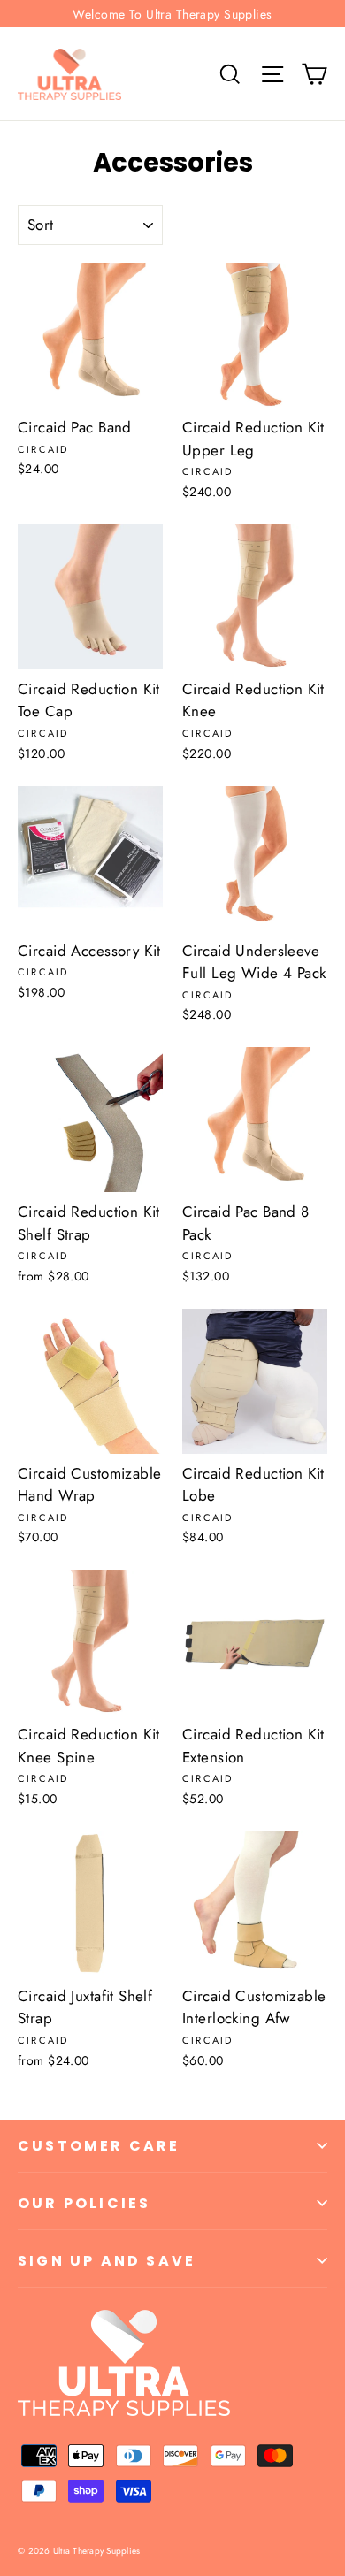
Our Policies (84, 2203)
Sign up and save (107, 2261)
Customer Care (99, 2146)
